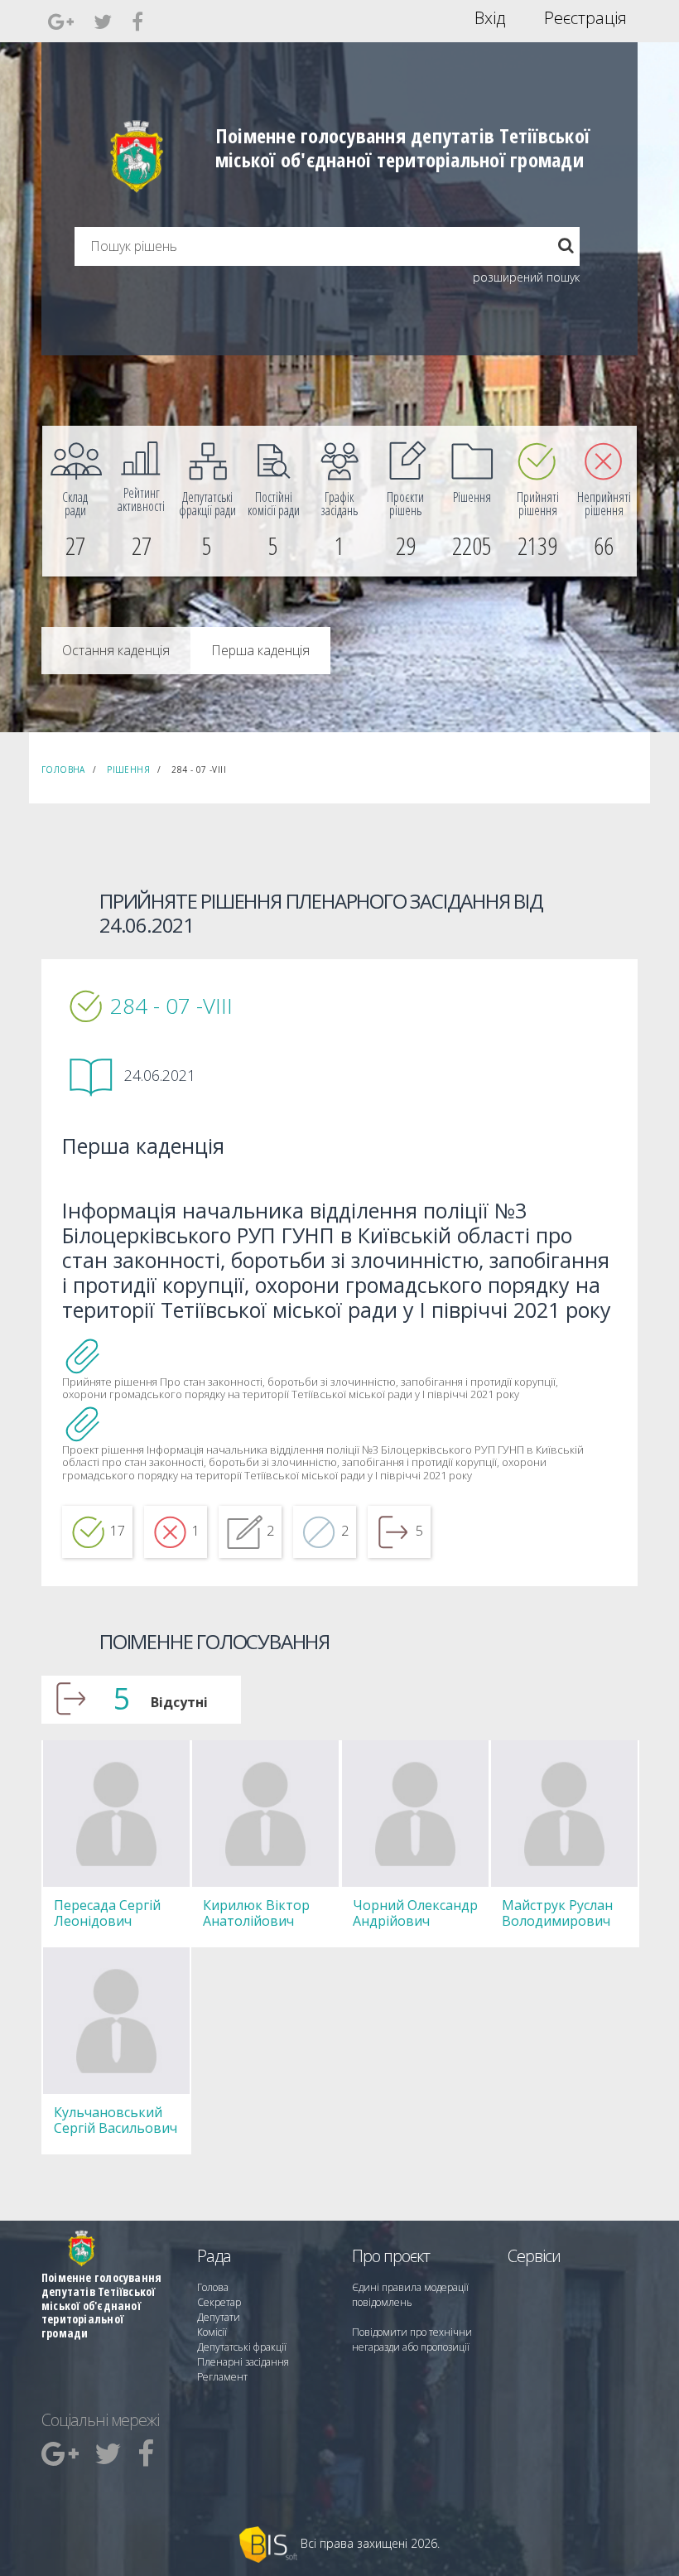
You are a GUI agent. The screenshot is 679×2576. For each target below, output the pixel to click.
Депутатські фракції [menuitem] (242, 2347)
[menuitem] (75, 501)
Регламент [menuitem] (222, 2377)
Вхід (490, 18)
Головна (63, 769)
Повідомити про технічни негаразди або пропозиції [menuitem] (412, 2340)
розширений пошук (526, 277)
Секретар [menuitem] (219, 2302)
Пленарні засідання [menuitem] (243, 2362)
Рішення (128, 769)
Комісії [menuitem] (212, 2332)
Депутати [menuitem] (219, 2317)
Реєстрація (585, 18)
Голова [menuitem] (213, 2287)
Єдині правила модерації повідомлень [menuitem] (410, 2295)
